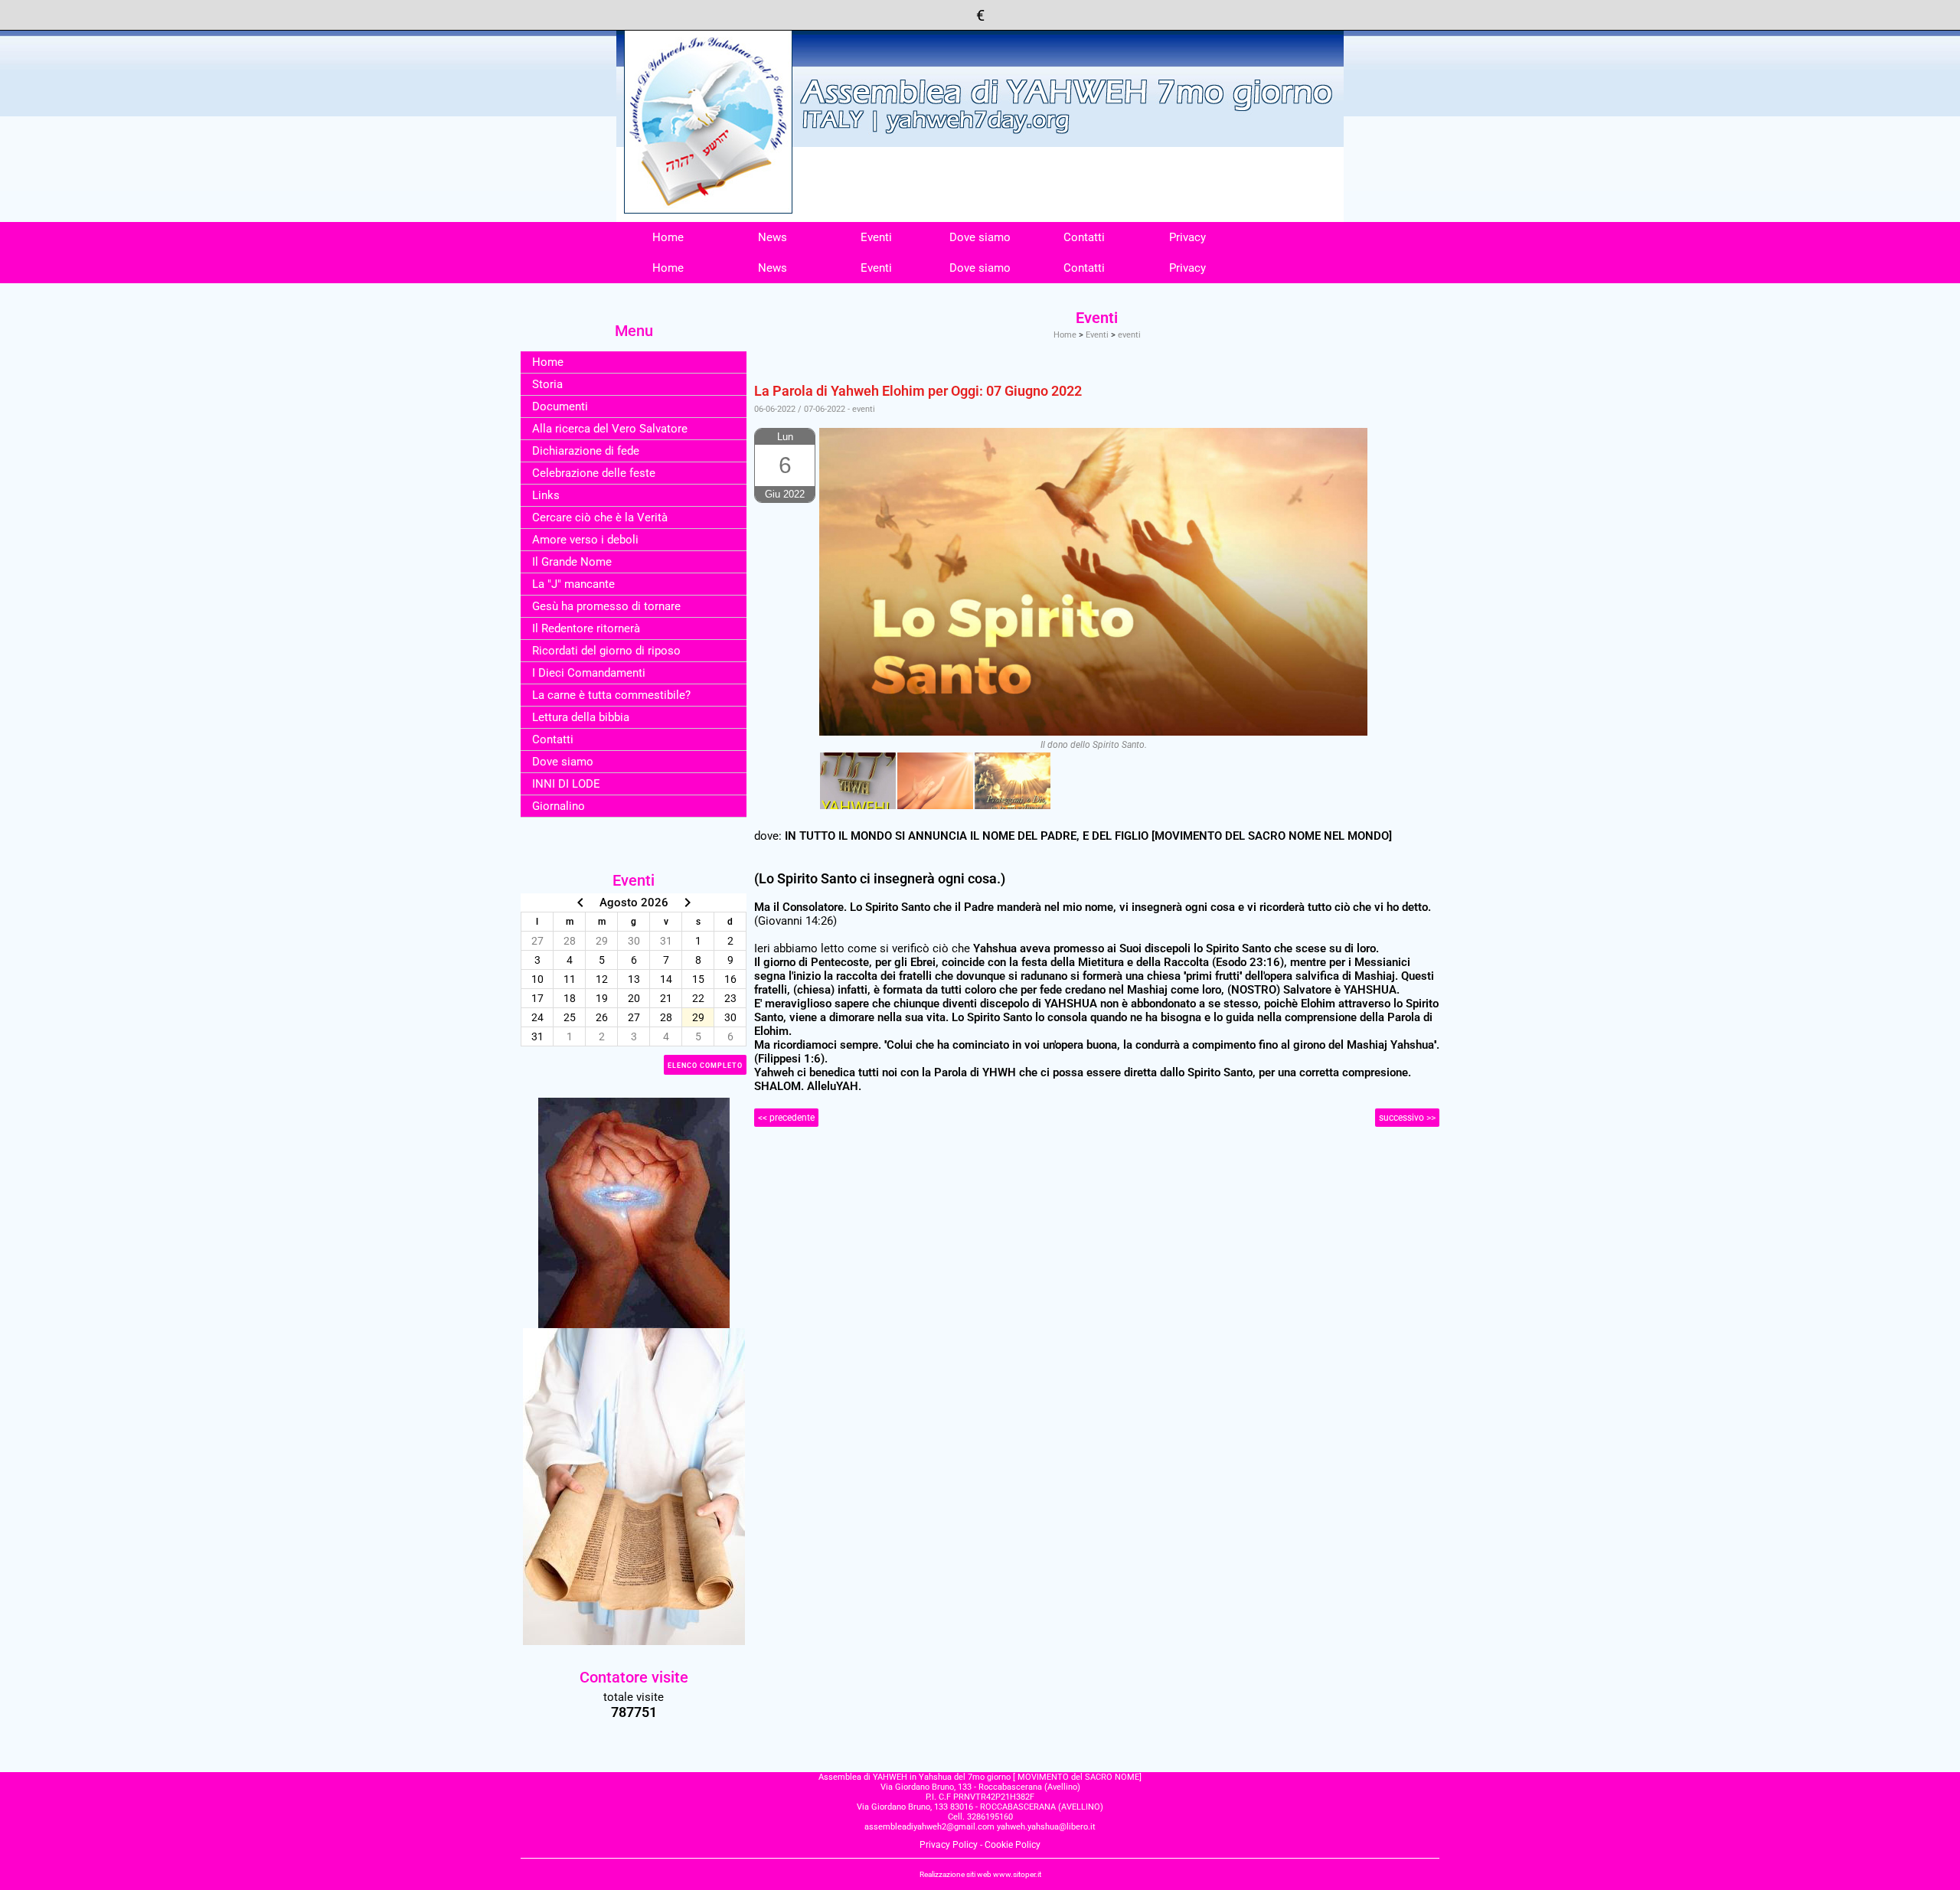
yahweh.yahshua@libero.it (1046, 1827)
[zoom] (858, 781)
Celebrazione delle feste (594, 473)
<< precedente (786, 1118)
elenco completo (705, 1066)
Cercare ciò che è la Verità (600, 517)
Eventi (876, 237)
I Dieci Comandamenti (589, 673)
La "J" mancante (573, 584)
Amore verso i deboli (585, 540)
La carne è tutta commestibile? (611, 695)
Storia (547, 384)
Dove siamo (980, 237)
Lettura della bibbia (581, 717)
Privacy (1187, 237)
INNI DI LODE (566, 784)
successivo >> (1407, 1118)
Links (546, 495)
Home (668, 237)
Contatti (1084, 237)
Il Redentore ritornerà (586, 628)
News (773, 237)
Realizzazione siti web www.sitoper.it (980, 1874)
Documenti (560, 406)
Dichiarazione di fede (586, 451)
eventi (1129, 335)
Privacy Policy (949, 1845)
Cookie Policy (1013, 1845)
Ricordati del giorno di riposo (606, 651)
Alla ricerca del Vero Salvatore (610, 429)
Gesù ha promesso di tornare (606, 606)
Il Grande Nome (572, 562)
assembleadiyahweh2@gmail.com (929, 1827)
